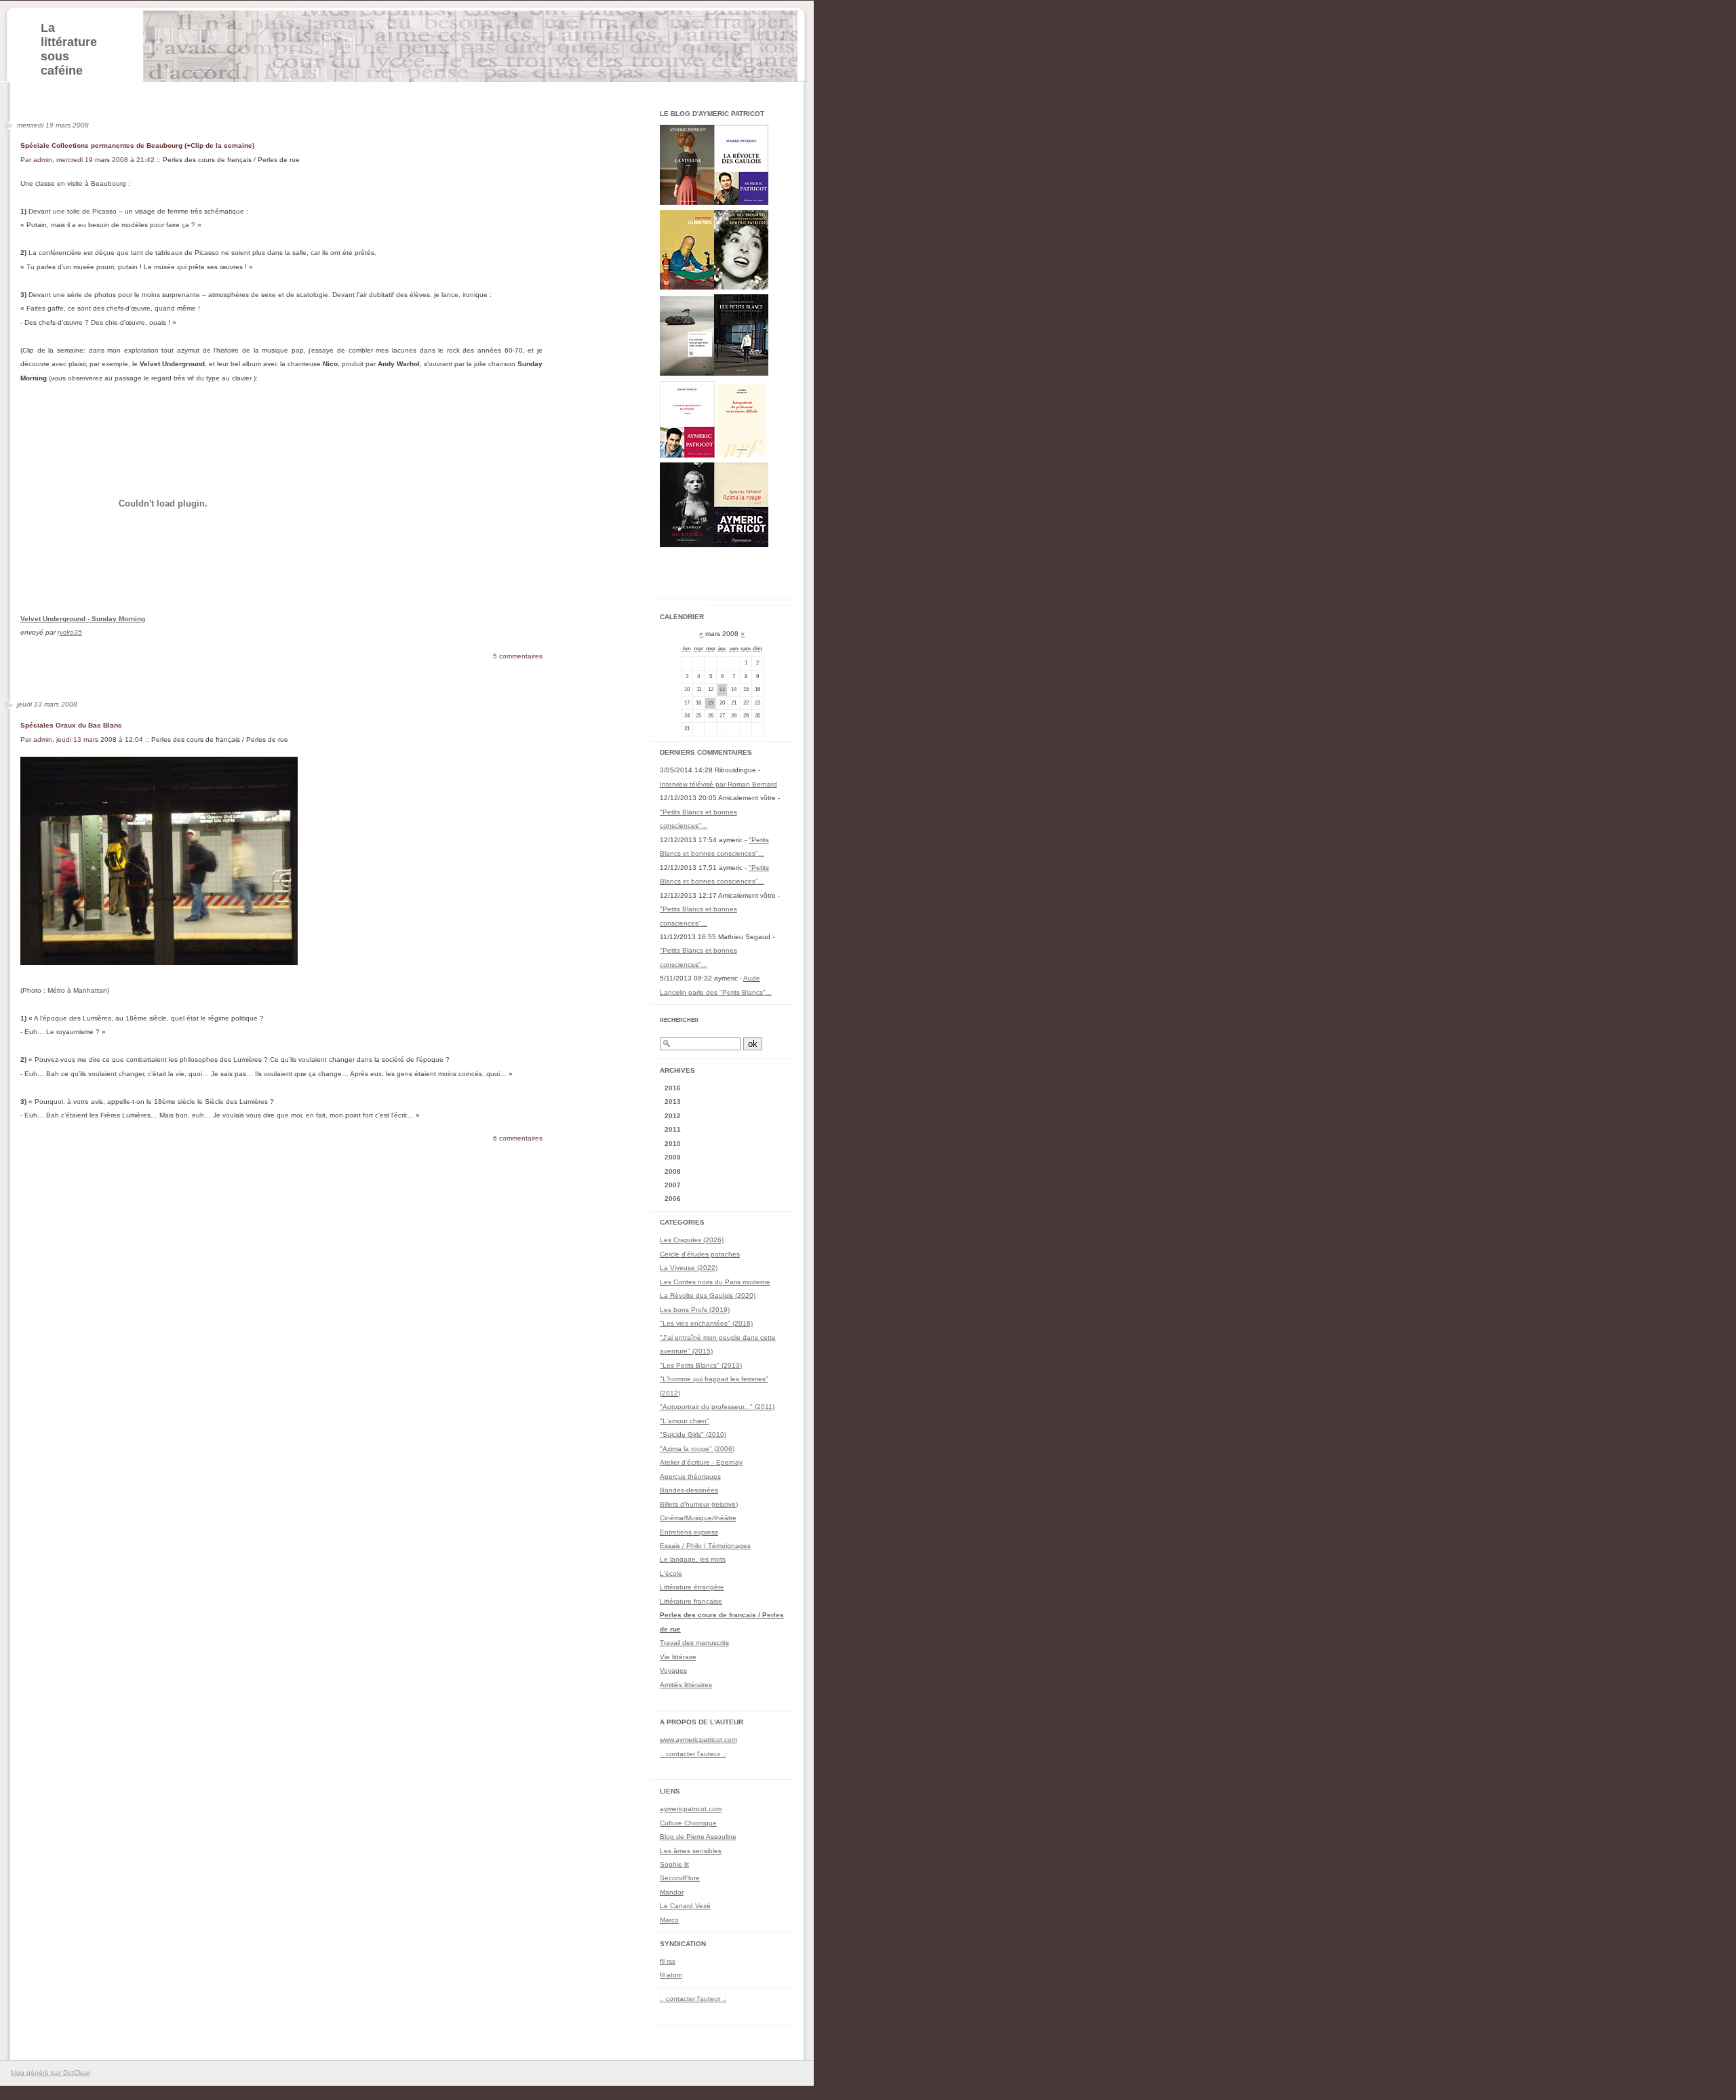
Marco (669, 1920)
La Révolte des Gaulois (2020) (708, 1295)
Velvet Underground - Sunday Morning (83, 619)
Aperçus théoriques (690, 1477)
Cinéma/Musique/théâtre (698, 1518)
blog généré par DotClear (51, 2073)
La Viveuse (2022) (689, 1268)
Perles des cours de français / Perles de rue (231, 160)
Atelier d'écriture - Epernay (701, 1462)
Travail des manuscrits (694, 1643)
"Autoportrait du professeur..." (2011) (717, 1407)
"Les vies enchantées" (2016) (706, 1323)
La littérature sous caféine (69, 49)
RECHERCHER (679, 1020)
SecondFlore (680, 1878)
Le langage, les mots (693, 1559)
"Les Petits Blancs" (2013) (701, 1365)
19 (711, 703)
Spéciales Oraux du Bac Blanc (71, 725)
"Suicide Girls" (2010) (693, 1434)
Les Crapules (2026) (692, 1240)
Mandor (672, 1892)
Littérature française (691, 1601)
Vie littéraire (678, 1657)
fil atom (671, 1975)
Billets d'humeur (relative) (699, 1504)
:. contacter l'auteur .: (693, 1754)
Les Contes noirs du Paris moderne (715, 1282)
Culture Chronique (688, 1823)
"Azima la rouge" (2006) (697, 1449)
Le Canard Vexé (685, 1906)
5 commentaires (518, 656)
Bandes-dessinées (689, 1490)
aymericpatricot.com (691, 1809)
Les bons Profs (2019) (695, 1310)
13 (722, 689)
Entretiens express (689, 1532)
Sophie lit (674, 1864)
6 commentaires (518, 1138)
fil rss (668, 1961)
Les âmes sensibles (691, 1851)
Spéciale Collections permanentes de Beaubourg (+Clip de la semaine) (137, 145)
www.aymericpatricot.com (698, 1740)
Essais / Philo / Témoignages (705, 1546)
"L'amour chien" (685, 1421)
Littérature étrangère (692, 1587)
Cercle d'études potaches (700, 1254)
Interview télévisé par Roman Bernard (718, 784)
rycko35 (70, 632)
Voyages (673, 1670)
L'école (671, 1573)
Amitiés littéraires (686, 1685)
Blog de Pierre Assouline (698, 1837)
